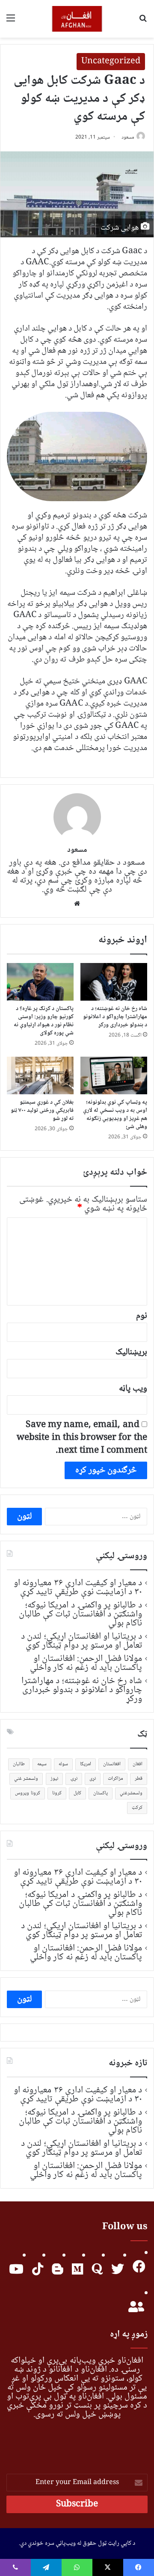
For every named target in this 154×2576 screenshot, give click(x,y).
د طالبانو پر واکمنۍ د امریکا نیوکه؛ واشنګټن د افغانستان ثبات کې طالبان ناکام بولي (81, 1614)
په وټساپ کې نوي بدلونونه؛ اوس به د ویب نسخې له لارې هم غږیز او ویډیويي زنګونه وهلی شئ (115, 1115)
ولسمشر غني (26, 1779)
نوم (142, 1316)
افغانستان (112, 1764)
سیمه (42, 1764)
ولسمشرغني (131, 1793)
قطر (139, 1779)
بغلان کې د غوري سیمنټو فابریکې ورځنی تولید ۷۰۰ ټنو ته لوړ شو (42, 1111)
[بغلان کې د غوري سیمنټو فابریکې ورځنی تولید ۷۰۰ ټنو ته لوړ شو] (40, 1075)
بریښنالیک (131, 1352)
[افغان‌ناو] (77, 19)
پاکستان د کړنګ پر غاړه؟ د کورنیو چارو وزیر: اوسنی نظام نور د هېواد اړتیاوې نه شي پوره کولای (44, 1021)
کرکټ (137, 1808)
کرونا (57, 1793)
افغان (138, 1764)
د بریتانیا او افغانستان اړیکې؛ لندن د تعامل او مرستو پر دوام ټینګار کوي (81, 1641)
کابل (77, 1793)
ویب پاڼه (133, 1389)
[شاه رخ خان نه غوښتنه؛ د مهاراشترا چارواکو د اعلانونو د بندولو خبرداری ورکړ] (114, 982)
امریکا (86, 1764)
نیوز (54, 1779)
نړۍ (74, 1779)
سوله (63, 1764)
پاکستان (101, 1793)
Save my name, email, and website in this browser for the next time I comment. (82, 1438)
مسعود (128, 137)
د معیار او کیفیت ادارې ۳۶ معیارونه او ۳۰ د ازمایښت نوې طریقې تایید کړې (78, 1588)
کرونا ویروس (27, 1793)
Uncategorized (111, 62)
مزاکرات (115, 1779)
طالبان (19, 1764)
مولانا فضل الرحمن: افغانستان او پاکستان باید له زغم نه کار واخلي (86, 1663)
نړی (93, 1779)
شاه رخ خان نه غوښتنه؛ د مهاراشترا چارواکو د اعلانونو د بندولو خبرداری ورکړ (115, 1017)
